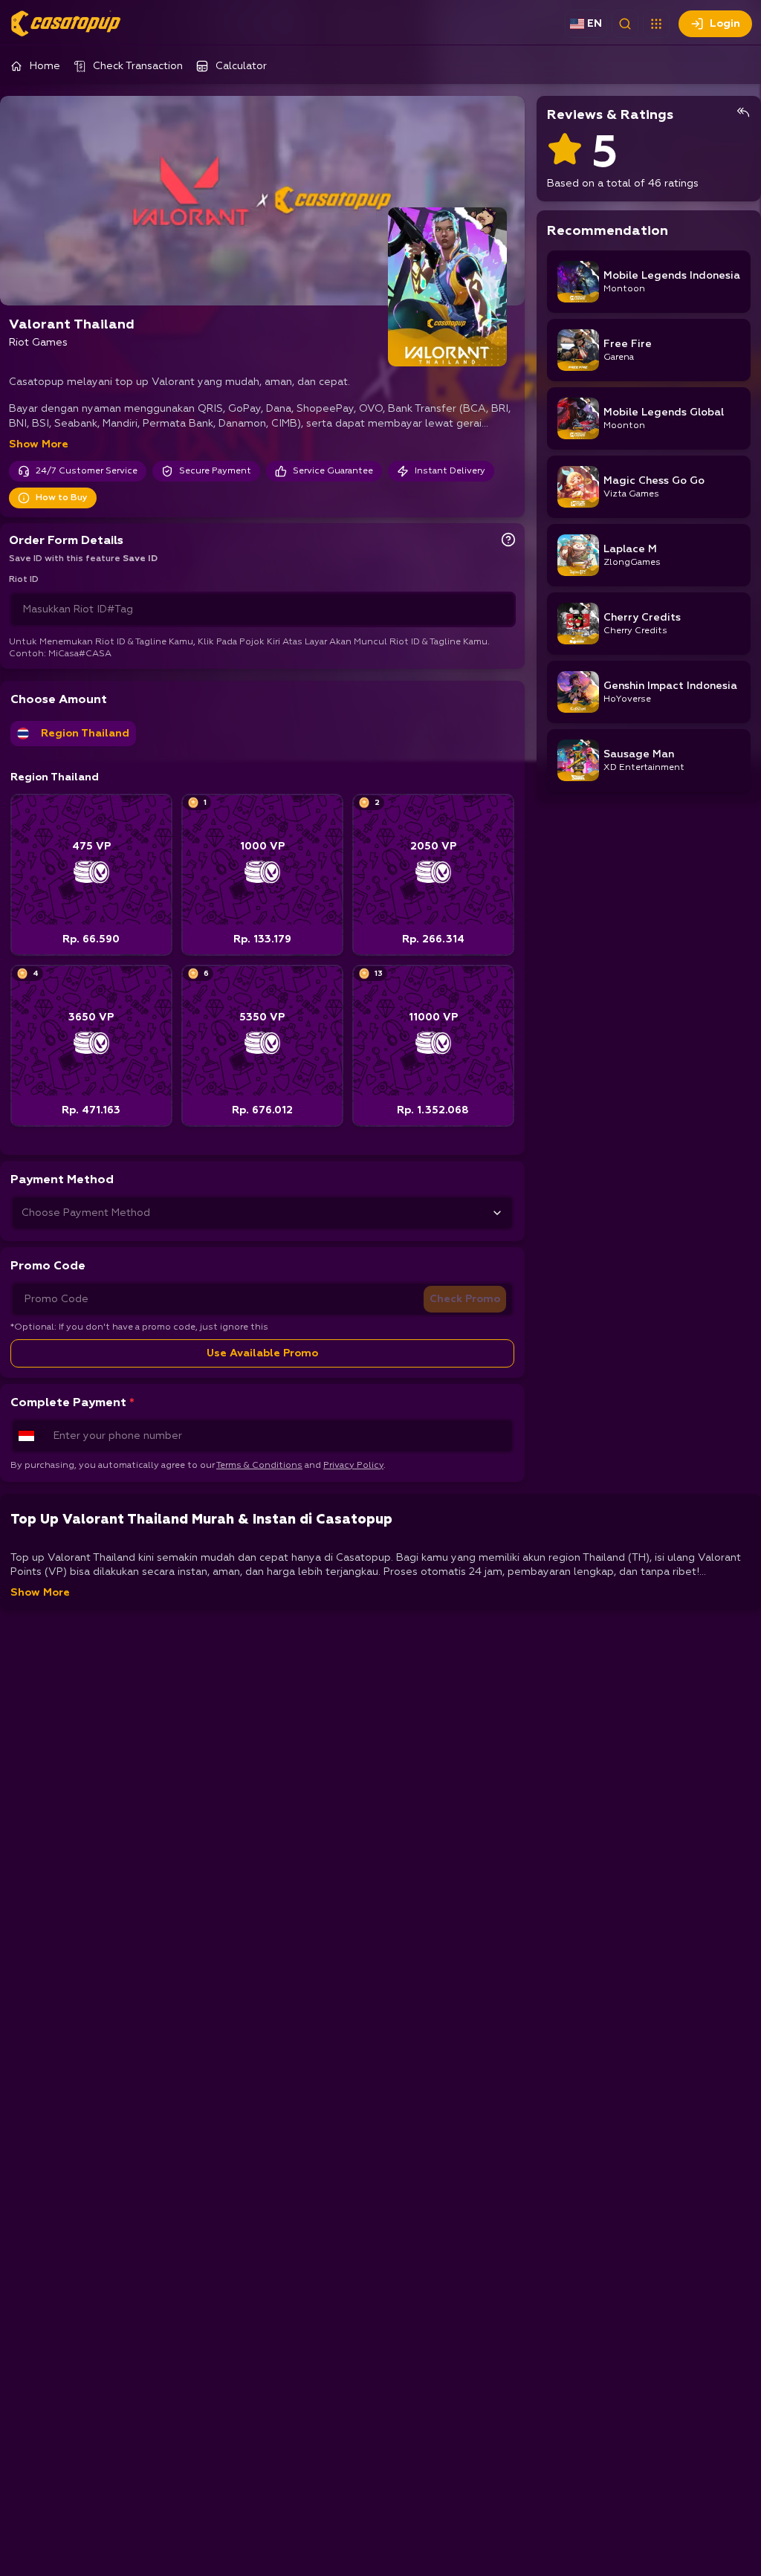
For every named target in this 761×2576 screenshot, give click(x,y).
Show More (39, 444)
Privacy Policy (353, 1466)
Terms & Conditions (259, 1466)
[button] (656, 24)
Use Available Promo (262, 1353)
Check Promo (465, 1299)
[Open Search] (625, 24)
